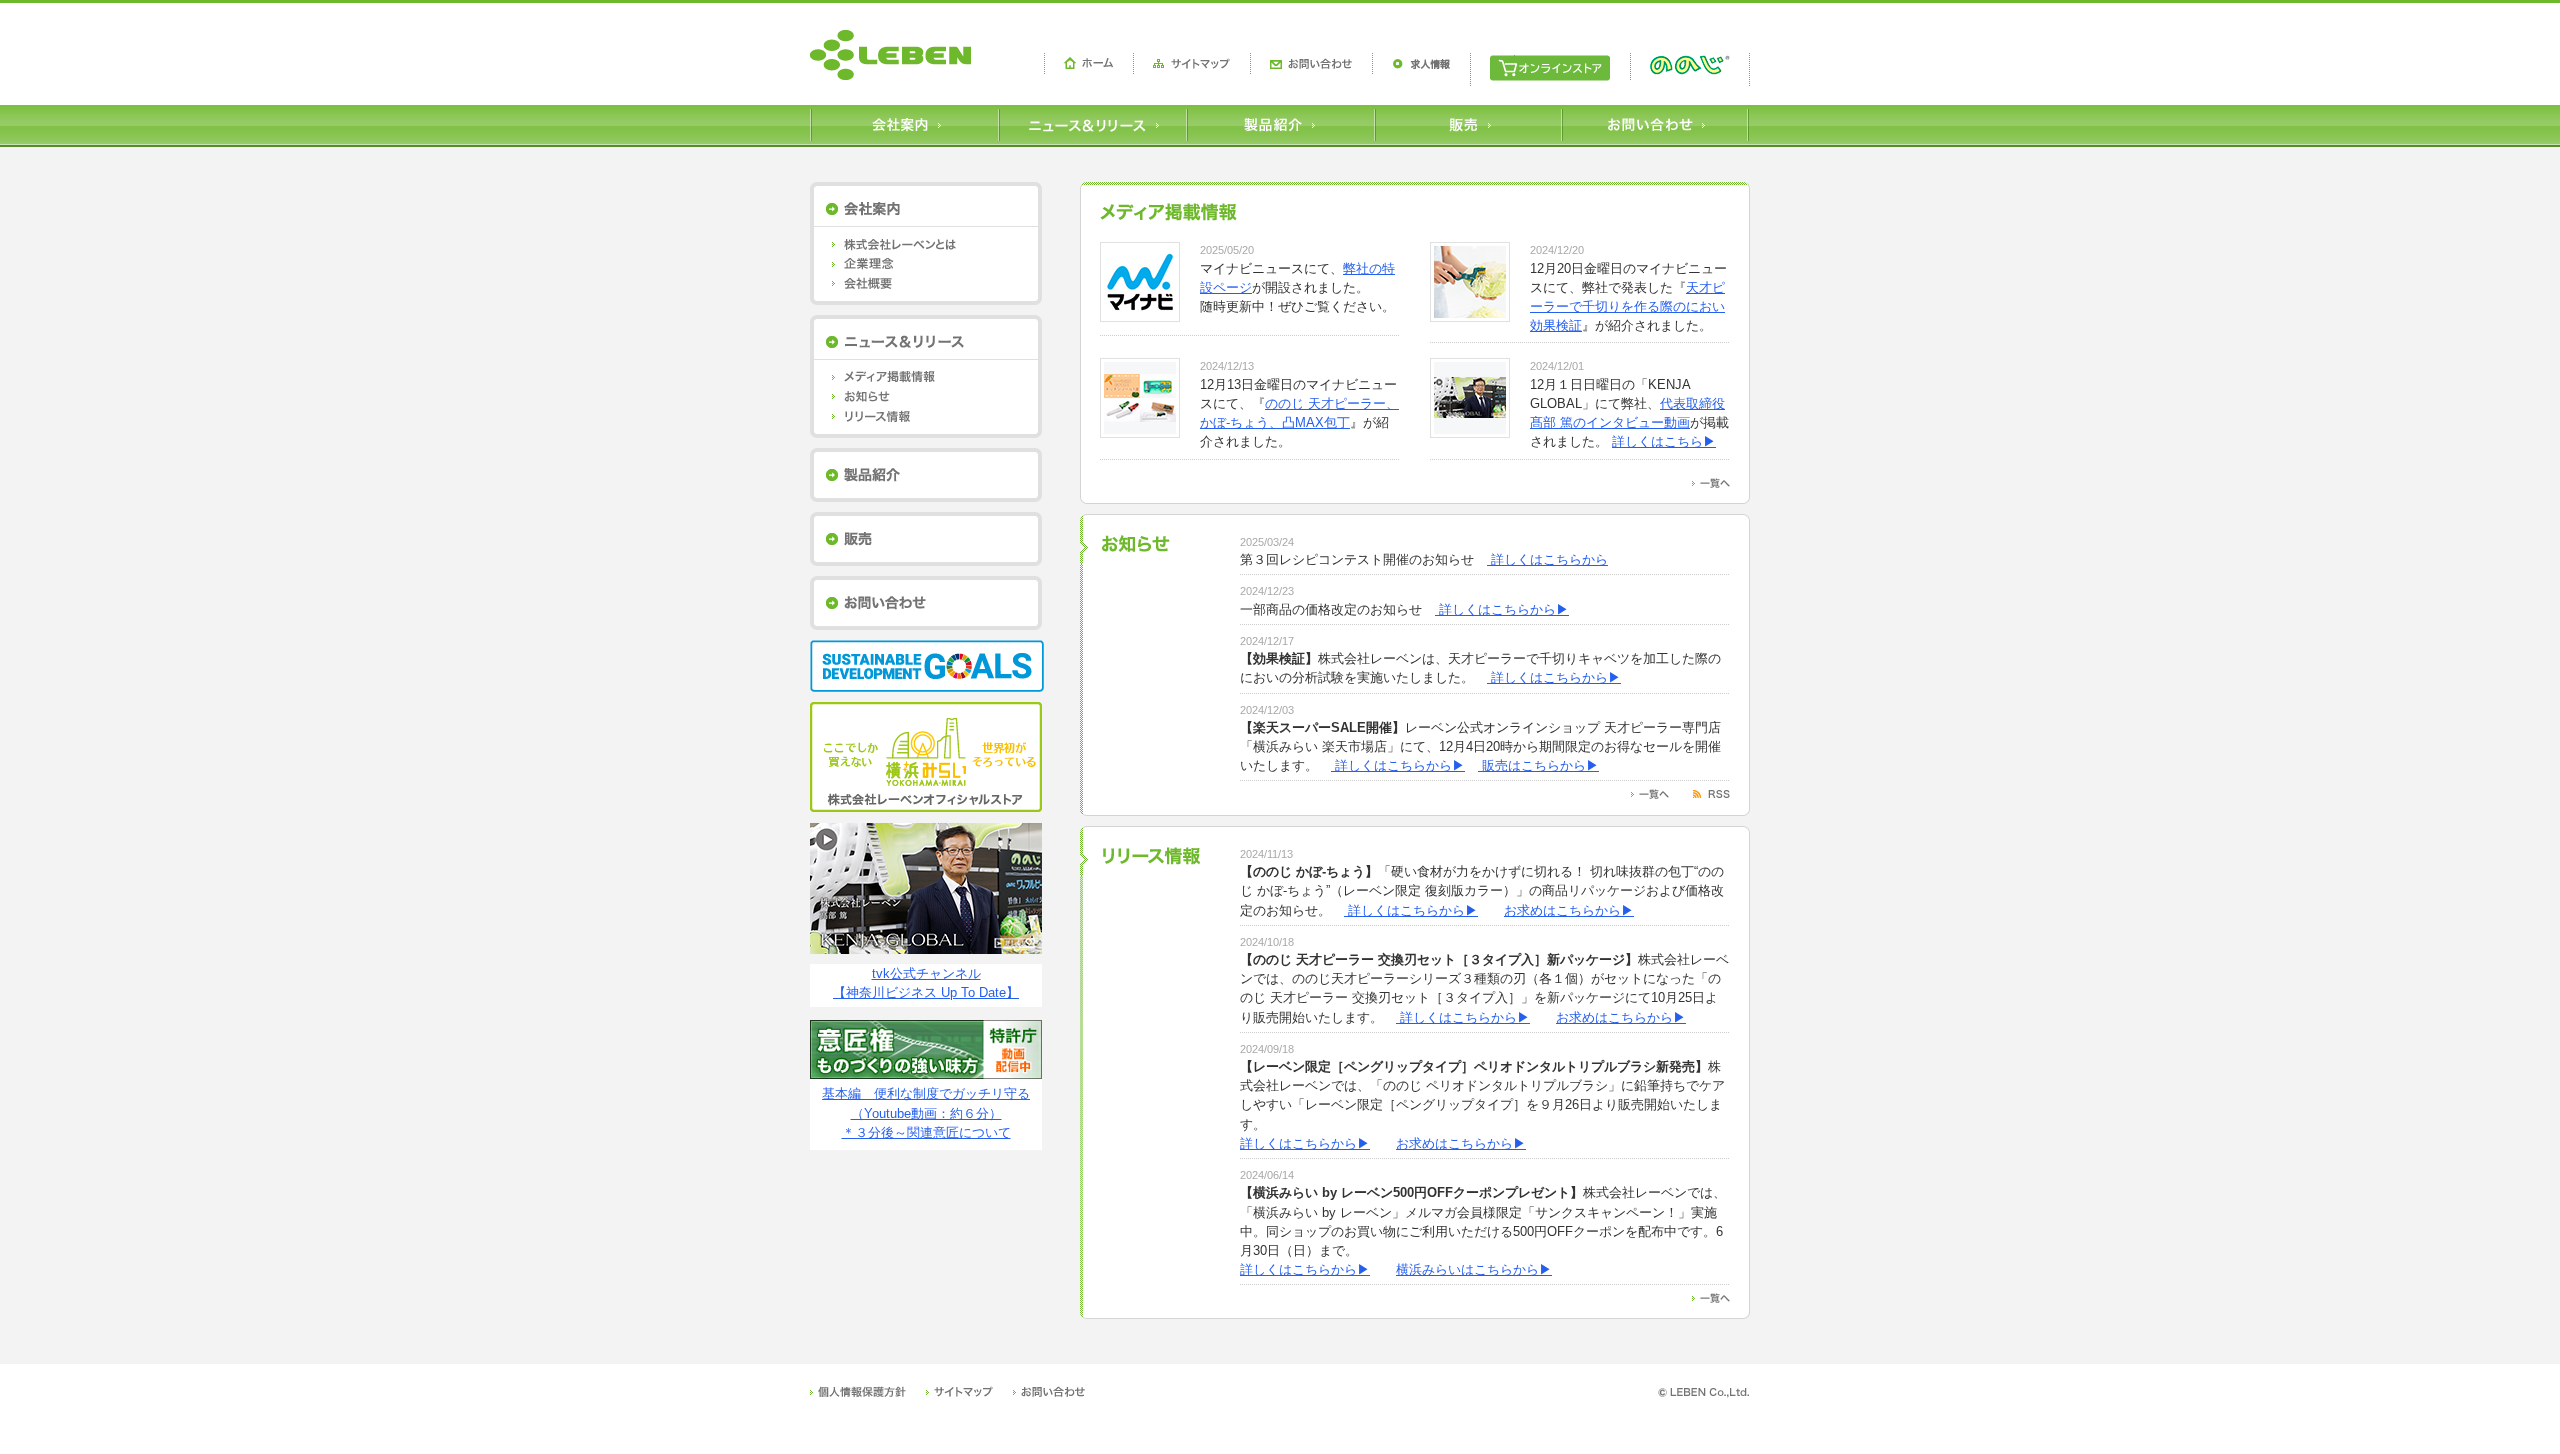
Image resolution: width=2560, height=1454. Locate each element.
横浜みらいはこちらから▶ (1474, 1269)
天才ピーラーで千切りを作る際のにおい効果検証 (1627, 306)
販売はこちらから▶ (1538, 765)
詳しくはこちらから (1547, 559)
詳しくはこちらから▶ (1502, 609)
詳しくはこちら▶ (1664, 441)
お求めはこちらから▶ (1569, 910)
